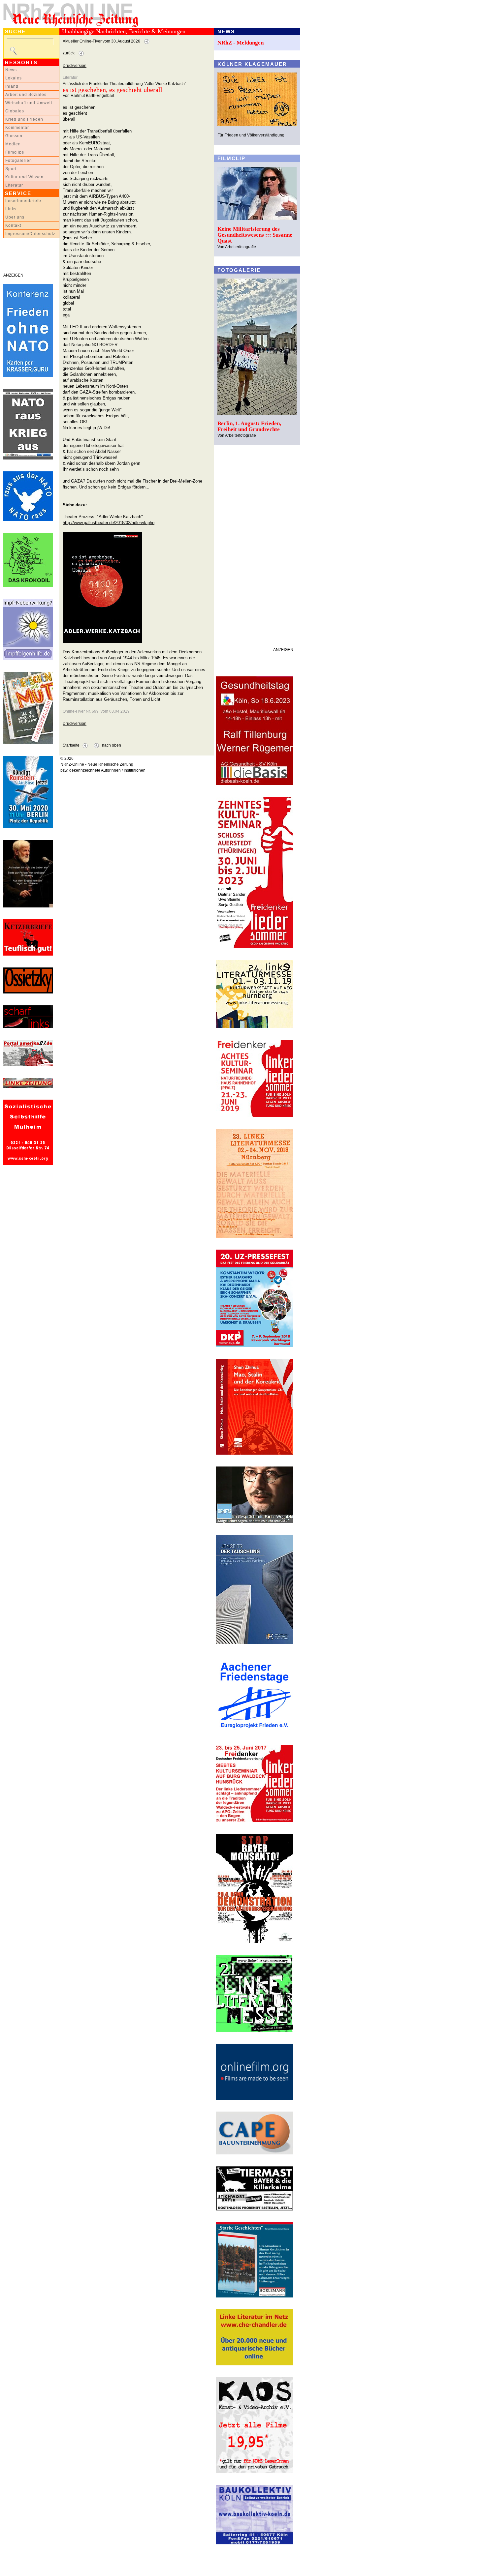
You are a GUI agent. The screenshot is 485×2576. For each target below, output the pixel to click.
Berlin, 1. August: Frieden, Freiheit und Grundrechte (249, 426)
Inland (12, 86)
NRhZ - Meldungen (241, 43)
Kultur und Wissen (24, 177)
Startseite (71, 745)
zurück (69, 53)
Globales (15, 111)
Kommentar (17, 128)
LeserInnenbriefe (23, 201)
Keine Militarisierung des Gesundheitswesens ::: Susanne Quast (255, 235)
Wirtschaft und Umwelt (29, 103)
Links (11, 209)
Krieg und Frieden (24, 119)
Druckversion (75, 66)
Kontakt (13, 225)
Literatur (14, 185)
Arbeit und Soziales (26, 95)
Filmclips (15, 152)
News (11, 70)
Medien (13, 144)
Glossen (14, 136)
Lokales (14, 78)
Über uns (15, 217)
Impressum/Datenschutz (30, 234)
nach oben (112, 745)
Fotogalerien (19, 161)
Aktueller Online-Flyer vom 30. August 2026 (101, 41)
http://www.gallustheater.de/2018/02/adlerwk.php (109, 523)
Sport (11, 169)
